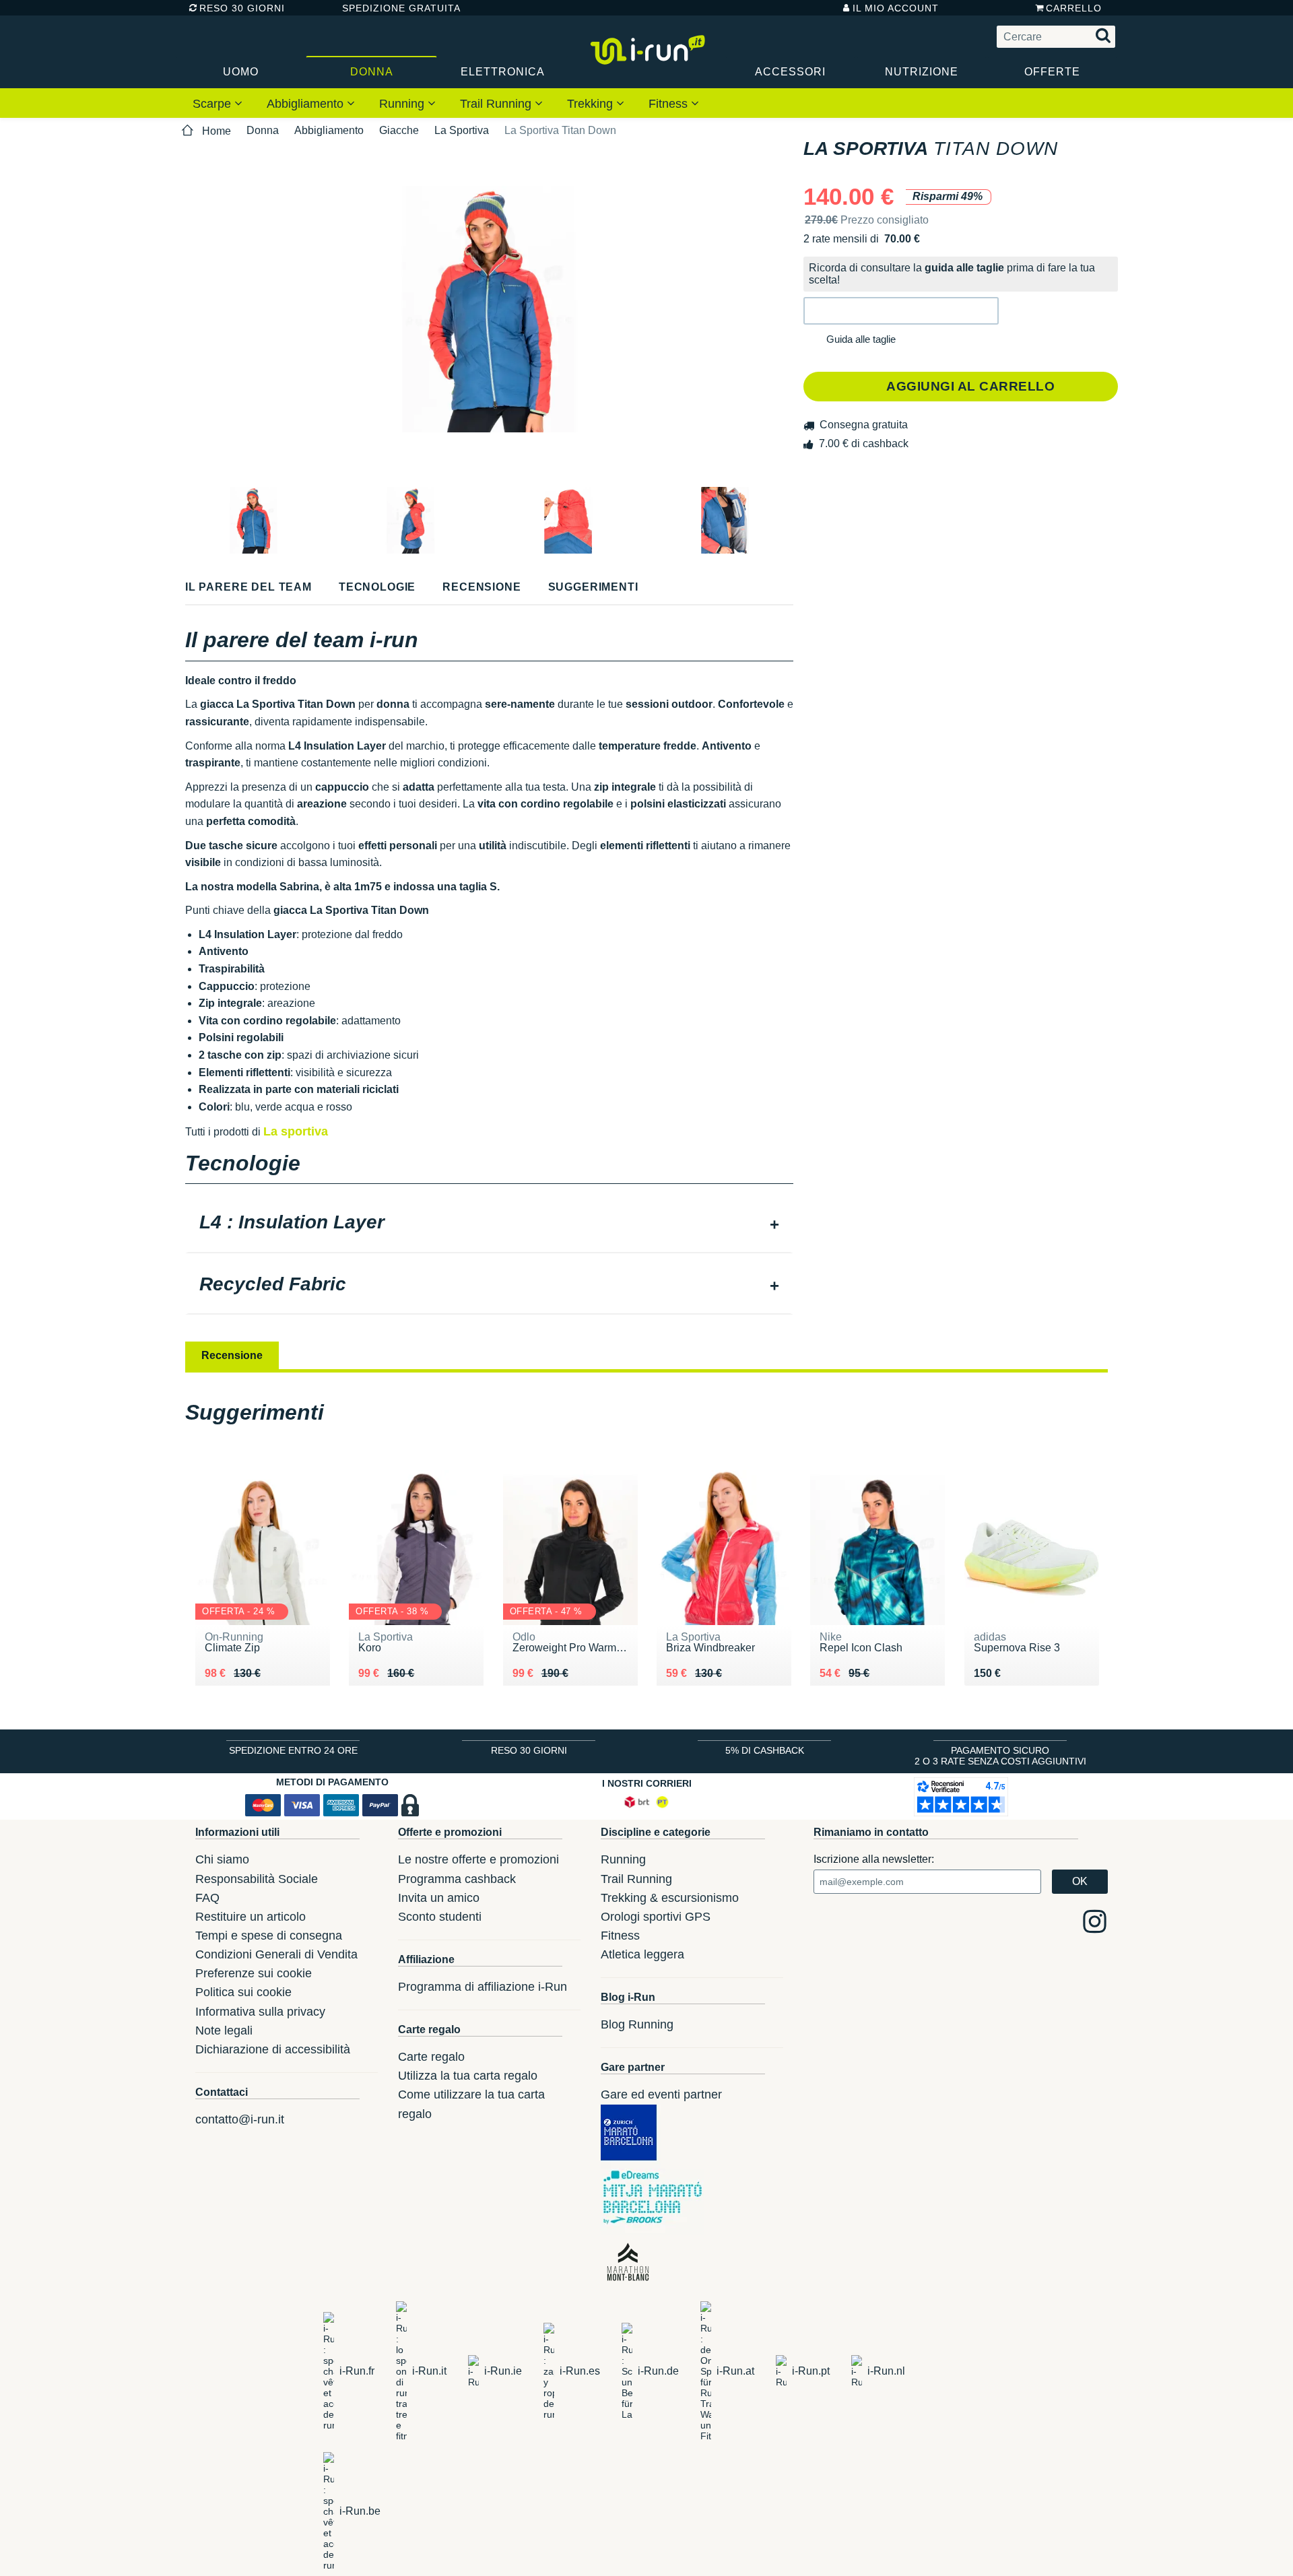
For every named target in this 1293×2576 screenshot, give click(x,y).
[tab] (489, 1224)
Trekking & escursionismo (670, 1898)
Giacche (399, 130)
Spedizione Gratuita (397, 8)
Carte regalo (431, 2057)
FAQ (207, 1898)
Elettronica (503, 72)
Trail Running (497, 104)
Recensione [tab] (232, 1355)
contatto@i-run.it (240, 2119)
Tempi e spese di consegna (269, 1936)
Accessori (790, 72)
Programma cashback (457, 1879)
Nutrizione (922, 72)
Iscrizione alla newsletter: (874, 1859)
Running (403, 104)
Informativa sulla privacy (260, 2012)
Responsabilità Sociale (257, 1879)
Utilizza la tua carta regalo (468, 2076)
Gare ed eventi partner (661, 2094)
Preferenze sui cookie (254, 1973)
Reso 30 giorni (242, 8)
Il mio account (896, 8)
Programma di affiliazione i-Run (483, 1987)
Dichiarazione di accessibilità (273, 2049)
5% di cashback (765, 1750)
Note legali (224, 2030)
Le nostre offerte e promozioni (478, 1859)
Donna (372, 72)
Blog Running (637, 2024)
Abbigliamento (307, 104)
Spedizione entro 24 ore (293, 1750)
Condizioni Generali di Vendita (276, 1954)
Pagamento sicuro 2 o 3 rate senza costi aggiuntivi (1000, 1756)
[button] (901, 311)
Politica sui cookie (243, 1992)
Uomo (241, 72)
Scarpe (213, 104)
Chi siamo (222, 1859)
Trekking (592, 104)
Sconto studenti (440, 1917)
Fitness (670, 104)
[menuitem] (218, 103)
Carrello (1074, 8)
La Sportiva (462, 130)
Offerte (1052, 72)
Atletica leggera (642, 1954)
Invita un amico (439, 1898)
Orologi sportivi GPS (656, 1917)
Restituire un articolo (251, 1917)
